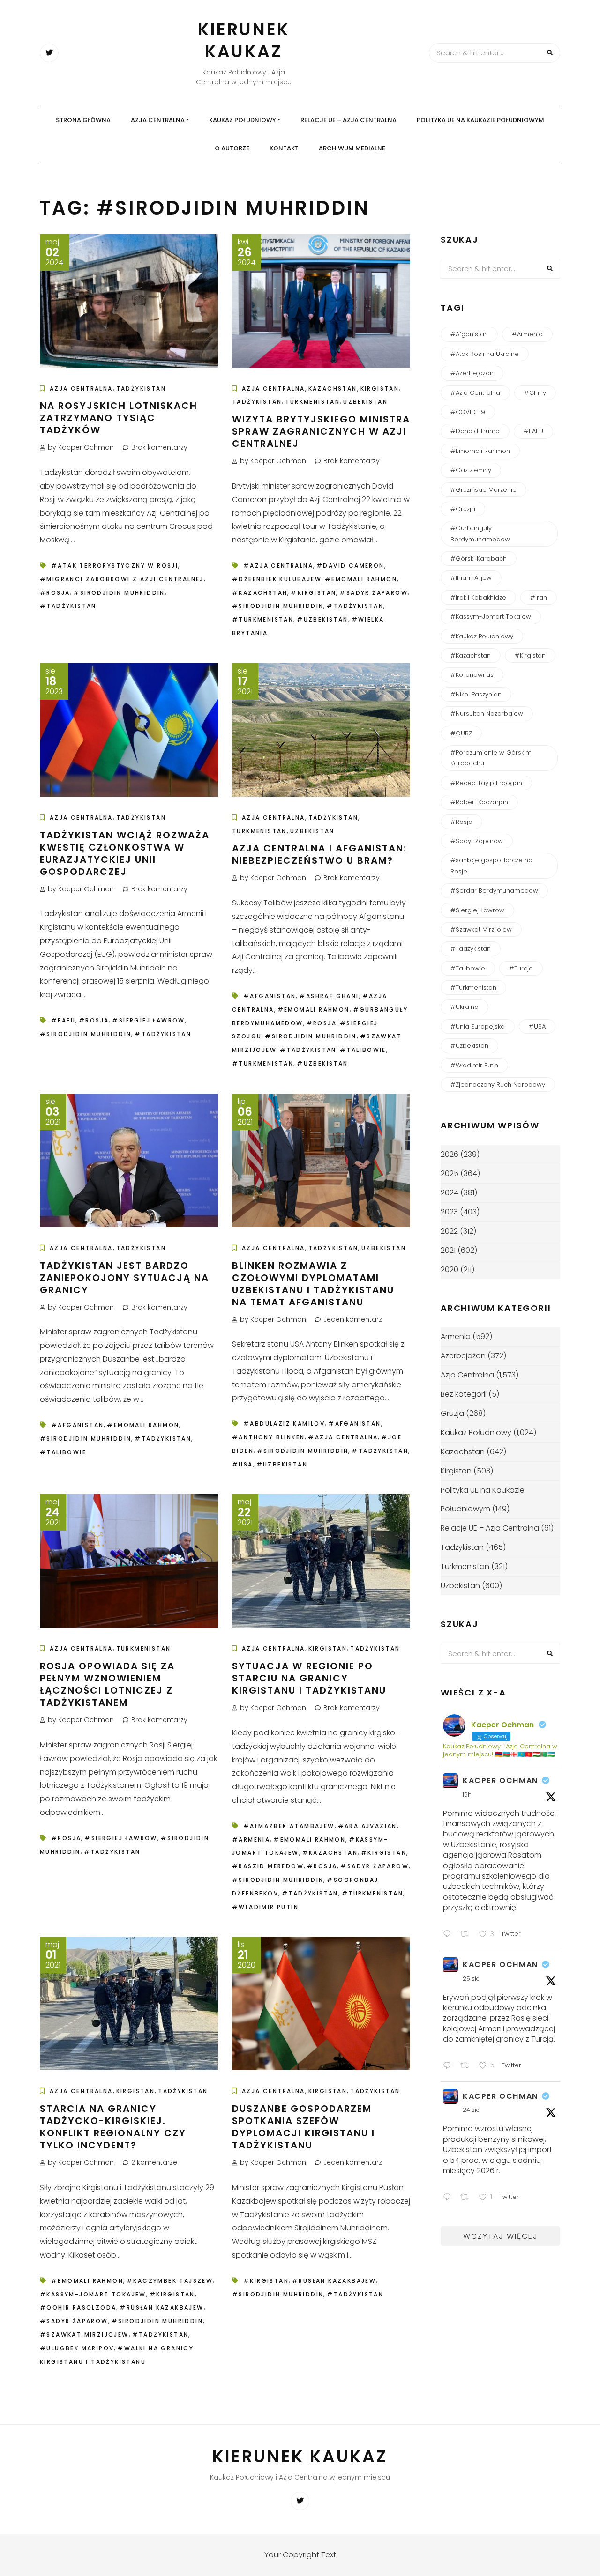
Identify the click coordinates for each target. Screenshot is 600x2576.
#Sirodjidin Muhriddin (119, 593)
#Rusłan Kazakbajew (161, 2307)
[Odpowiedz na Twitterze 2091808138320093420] (449, 2198)
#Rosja (55, 593)
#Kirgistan (313, 593)
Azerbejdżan (463, 1356)
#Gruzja (463, 509)
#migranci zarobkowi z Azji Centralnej (122, 579)
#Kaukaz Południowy (482, 636)
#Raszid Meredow (268, 1866)
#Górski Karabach (479, 559)
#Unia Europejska (478, 1026)
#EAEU (63, 1020)
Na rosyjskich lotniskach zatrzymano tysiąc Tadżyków (119, 418)
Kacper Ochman (500, 1780)
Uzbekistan (365, 402)
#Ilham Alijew (471, 578)
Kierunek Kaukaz (244, 40)
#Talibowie (363, 1050)
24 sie (471, 2110)
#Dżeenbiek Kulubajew (277, 579)
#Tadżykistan (68, 606)
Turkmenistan (312, 402)
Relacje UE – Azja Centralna (349, 120)
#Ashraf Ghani (329, 996)
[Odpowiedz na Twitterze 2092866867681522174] (449, 1935)
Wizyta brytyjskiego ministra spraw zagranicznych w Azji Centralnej (321, 431)
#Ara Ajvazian (367, 1826)
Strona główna (83, 120)
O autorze (232, 148)
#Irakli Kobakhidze (478, 597)
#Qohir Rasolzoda (78, 2307)
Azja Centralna (158, 120)
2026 (450, 1154)
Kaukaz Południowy (243, 120)
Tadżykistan (141, 389)
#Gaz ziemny (471, 470)
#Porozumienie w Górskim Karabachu (491, 758)
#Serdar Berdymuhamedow (494, 891)
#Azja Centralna (278, 566)
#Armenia (251, 1839)
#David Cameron (350, 566)
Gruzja (452, 1413)
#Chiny (535, 393)
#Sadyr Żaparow (374, 593)
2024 (450, 1193)
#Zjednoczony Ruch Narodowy (498, 1084)
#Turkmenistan (263, 619)
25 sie (471, 1979)
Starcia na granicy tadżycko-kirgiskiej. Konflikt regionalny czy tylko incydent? (113, 2127)
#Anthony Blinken (268, 1437)
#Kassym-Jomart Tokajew (93, 2294)
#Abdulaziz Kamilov (284, 1424)
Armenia (456, 1336)
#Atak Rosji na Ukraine (485, 354)
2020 (450, 1269)
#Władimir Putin (265, 1907)
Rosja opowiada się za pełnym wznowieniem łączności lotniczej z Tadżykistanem (107, 1684)
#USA (243, 1464)
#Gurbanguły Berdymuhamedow (480, 533)
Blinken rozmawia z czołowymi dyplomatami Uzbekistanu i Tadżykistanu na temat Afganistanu (313, 1284)
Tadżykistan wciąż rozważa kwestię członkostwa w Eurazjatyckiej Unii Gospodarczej (125, 853)
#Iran (539, 597)
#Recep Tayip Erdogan (486, 783)
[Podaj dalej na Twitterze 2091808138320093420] (467, 2198)
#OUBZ (461, 733)
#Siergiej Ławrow (148, 1020)
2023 (449, 1212)
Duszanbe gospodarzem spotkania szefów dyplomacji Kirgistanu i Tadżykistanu (304, 2127)
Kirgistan (380, 389)
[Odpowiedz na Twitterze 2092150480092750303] (449, 2067)
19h (467, 1795)
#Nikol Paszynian (476, 694)
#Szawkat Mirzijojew (84, 2335)
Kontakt (284, 148)
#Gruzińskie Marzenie (484, 490)
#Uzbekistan (322, 619)
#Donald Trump (475, 431)
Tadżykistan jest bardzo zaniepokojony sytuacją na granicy (124, 1278)
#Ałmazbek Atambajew (289, 1826)
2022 (449, 1231)
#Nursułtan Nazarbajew (487, 714)
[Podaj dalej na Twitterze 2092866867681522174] (467, 1935)
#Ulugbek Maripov (77, 2348)
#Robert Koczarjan (479, 802)
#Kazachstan (260, 593)
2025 (450, 1173)
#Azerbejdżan (472, 373)
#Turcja (521, 968)
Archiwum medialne (352, 148)
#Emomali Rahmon (361, 579)
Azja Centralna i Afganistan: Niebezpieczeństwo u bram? (319, 854)
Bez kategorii (464, 1394)
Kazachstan (333, 389)
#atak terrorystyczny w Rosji (115, 566)
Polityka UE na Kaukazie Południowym (480, 120)
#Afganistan (270, 996)
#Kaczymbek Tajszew (170, 2281)
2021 (448, 1250)
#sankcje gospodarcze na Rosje (491, 866)
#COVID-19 (468, 412)
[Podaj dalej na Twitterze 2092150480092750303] (467, 2067)
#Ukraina (465, 1007)
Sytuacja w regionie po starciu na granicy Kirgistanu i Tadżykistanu (309, 1678)
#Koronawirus (472, 675)
